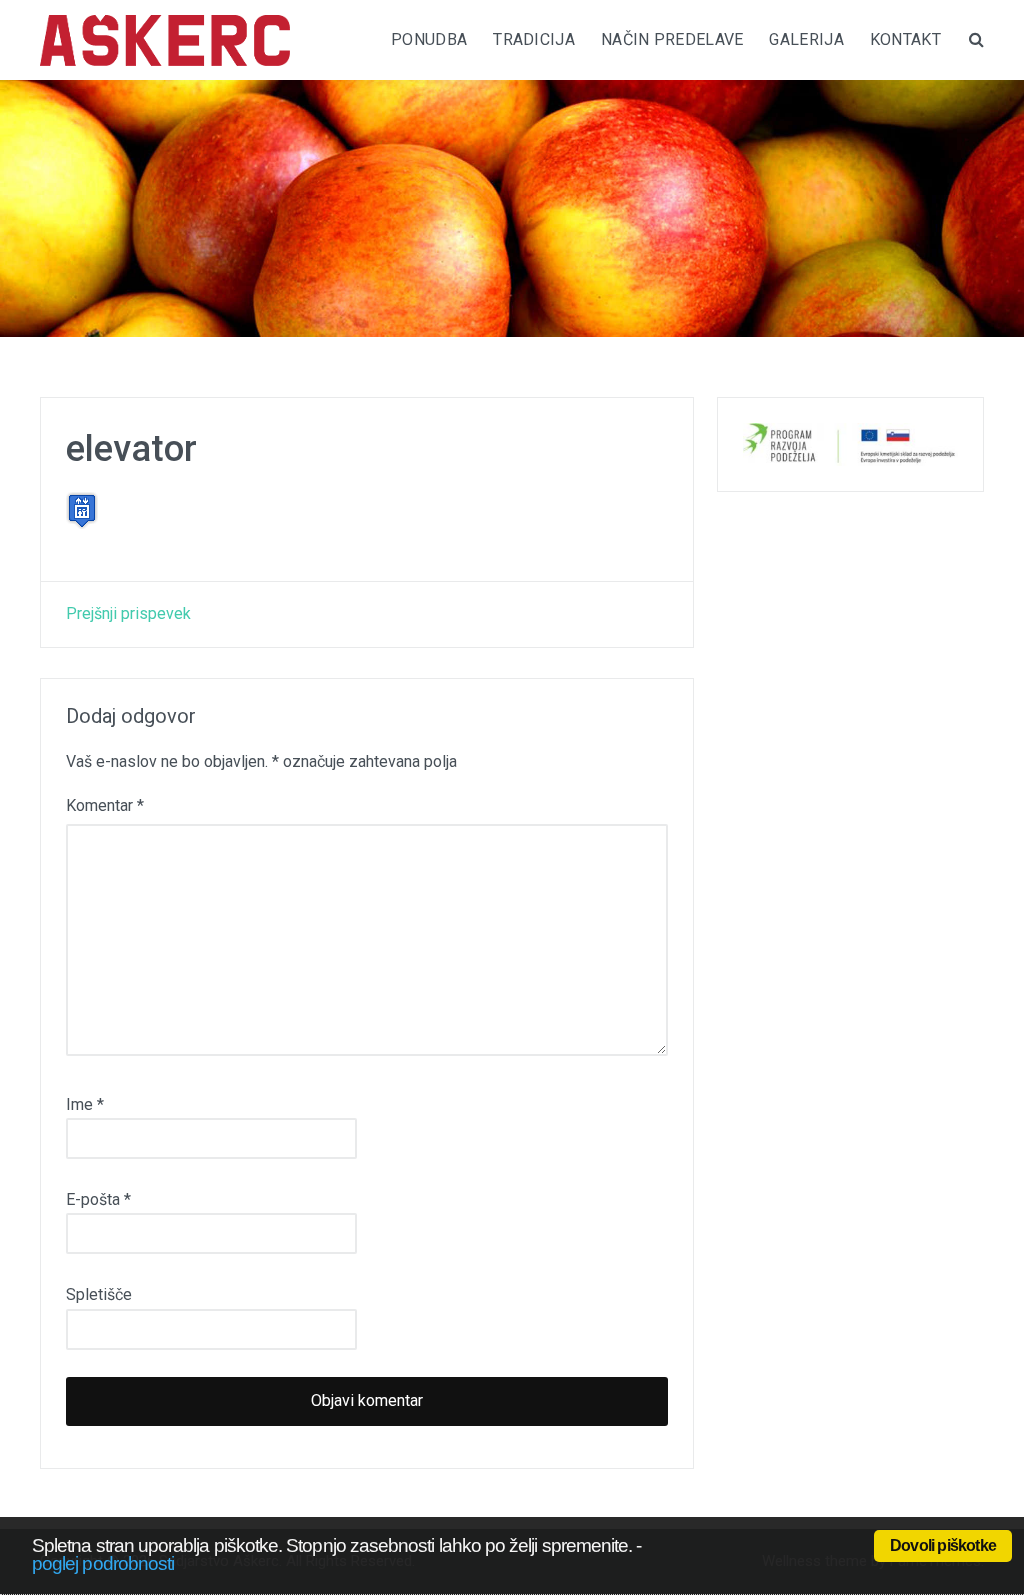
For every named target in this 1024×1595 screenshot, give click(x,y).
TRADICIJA (534, 39)
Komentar (105, 805)
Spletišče (99, 1294)
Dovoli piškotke (943, 1545)
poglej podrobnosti (103, 1563)
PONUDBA (429, 39)
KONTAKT (905, 39)
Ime (85, 1104)
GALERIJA (806, 39)
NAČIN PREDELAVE (672, 39)
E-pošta (98, 1199)
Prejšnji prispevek (128, 613)
